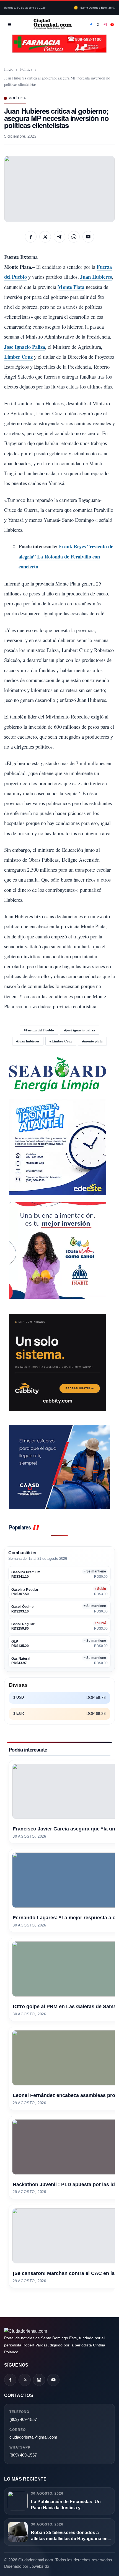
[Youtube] (112, 25)
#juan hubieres (28, 1041)
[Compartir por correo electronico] (88, 237)
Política (26, 69)
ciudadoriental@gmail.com (33, 2437)
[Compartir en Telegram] (59, 237)
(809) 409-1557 (23, 2419)
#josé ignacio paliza (80, 1030)
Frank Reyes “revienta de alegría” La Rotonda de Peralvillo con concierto (66, 556)
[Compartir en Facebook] (31, 237)
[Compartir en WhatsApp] (74, 237)
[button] (59, 189)
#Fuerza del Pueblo (39, 1030)
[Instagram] (105, 25)
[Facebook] (91, 25)
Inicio (9, 69)
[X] (98, 25)
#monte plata (92, 1041)
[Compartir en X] (45, 237)
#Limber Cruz (61, 1041)
